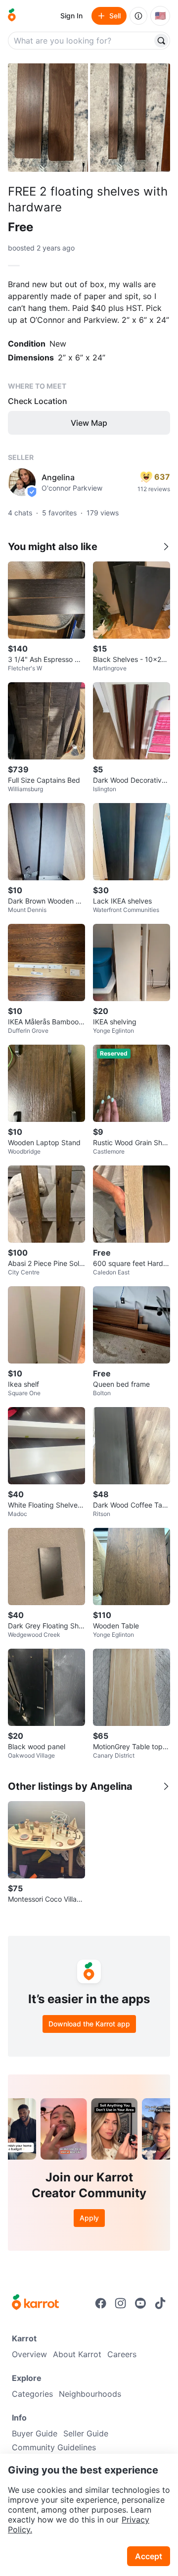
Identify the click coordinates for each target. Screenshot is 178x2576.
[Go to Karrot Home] (35, 2303)
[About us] (138, 16)
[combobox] (81, 41)
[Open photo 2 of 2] (130, 118)
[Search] (161, 41)
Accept (149, 2556)
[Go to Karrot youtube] (140, 2303)
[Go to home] (12, 16)
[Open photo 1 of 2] (48, 118)
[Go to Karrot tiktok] (160, 2303)
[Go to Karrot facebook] (101, 2303)
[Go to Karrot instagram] (121, 2303)
